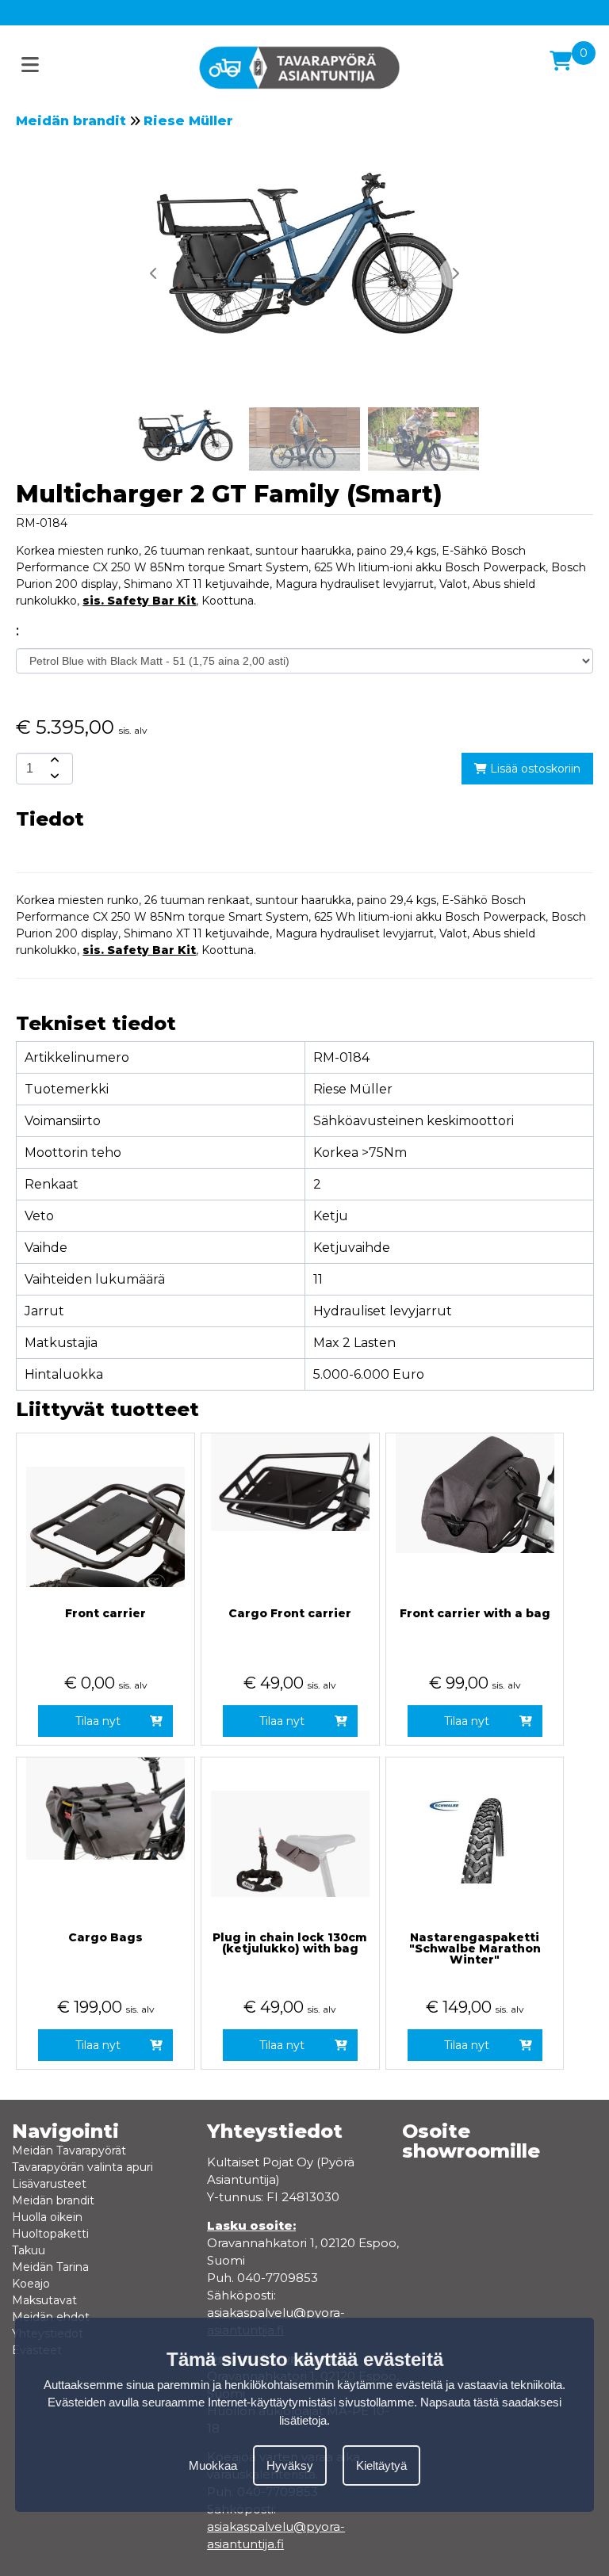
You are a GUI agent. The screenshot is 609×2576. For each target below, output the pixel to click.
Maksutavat (44, 2300)
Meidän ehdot (51, 2317)
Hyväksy (290, 2465)
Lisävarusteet (49, 2184)
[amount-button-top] (53, 761)
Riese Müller (188, 121)
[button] (455, 273)
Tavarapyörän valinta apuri (82, 2167)
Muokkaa (213, 2465)
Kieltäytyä (381, 2465)
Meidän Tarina (50, 2267)
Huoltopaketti (50, 2234)
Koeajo (31, 2284)
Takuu (29, 2250)
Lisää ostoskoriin (534, 769)
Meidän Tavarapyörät (69, 2150)
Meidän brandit (71, 121)
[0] (561, 61)
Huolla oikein (47, 2217)
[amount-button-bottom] (53, 777)
